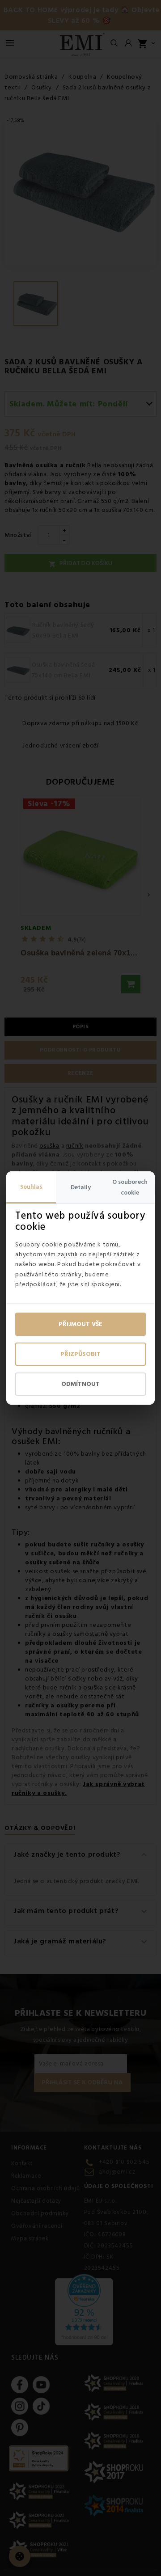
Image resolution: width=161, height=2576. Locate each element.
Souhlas (31, 1187)
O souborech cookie (130, 1187)
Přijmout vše (80, 1324)
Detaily (81, 1187)
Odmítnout (80, 1384)
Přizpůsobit (80, 1354)
